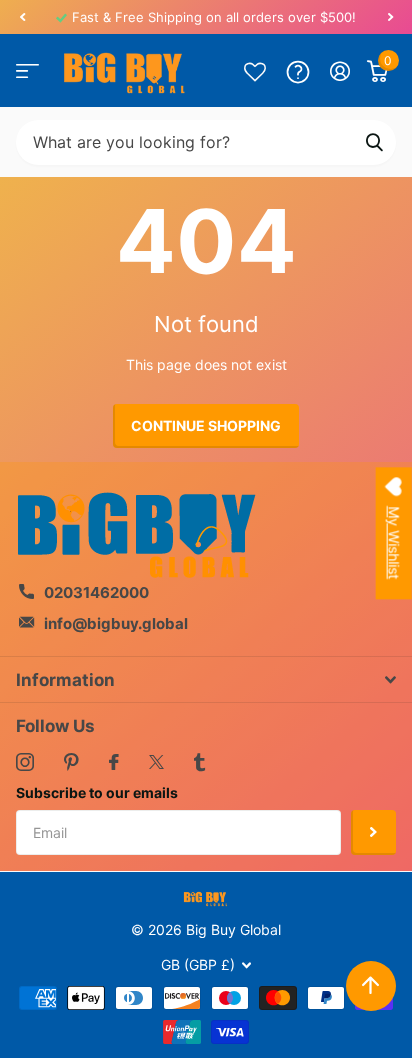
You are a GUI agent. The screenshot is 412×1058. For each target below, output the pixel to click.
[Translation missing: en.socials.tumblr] (199, 762)
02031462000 (96, 592)
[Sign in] (340, 71)
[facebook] (114, 762)
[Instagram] (25, 762)
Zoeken (374, 142)
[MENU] (27, 71)
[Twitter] (156, 762)
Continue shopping (206, 425)
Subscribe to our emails (97, 792)
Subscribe (373, 832)
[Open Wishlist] (255, 71)
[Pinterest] (71, 762)
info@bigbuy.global (116, 623)
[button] (22, 17)
